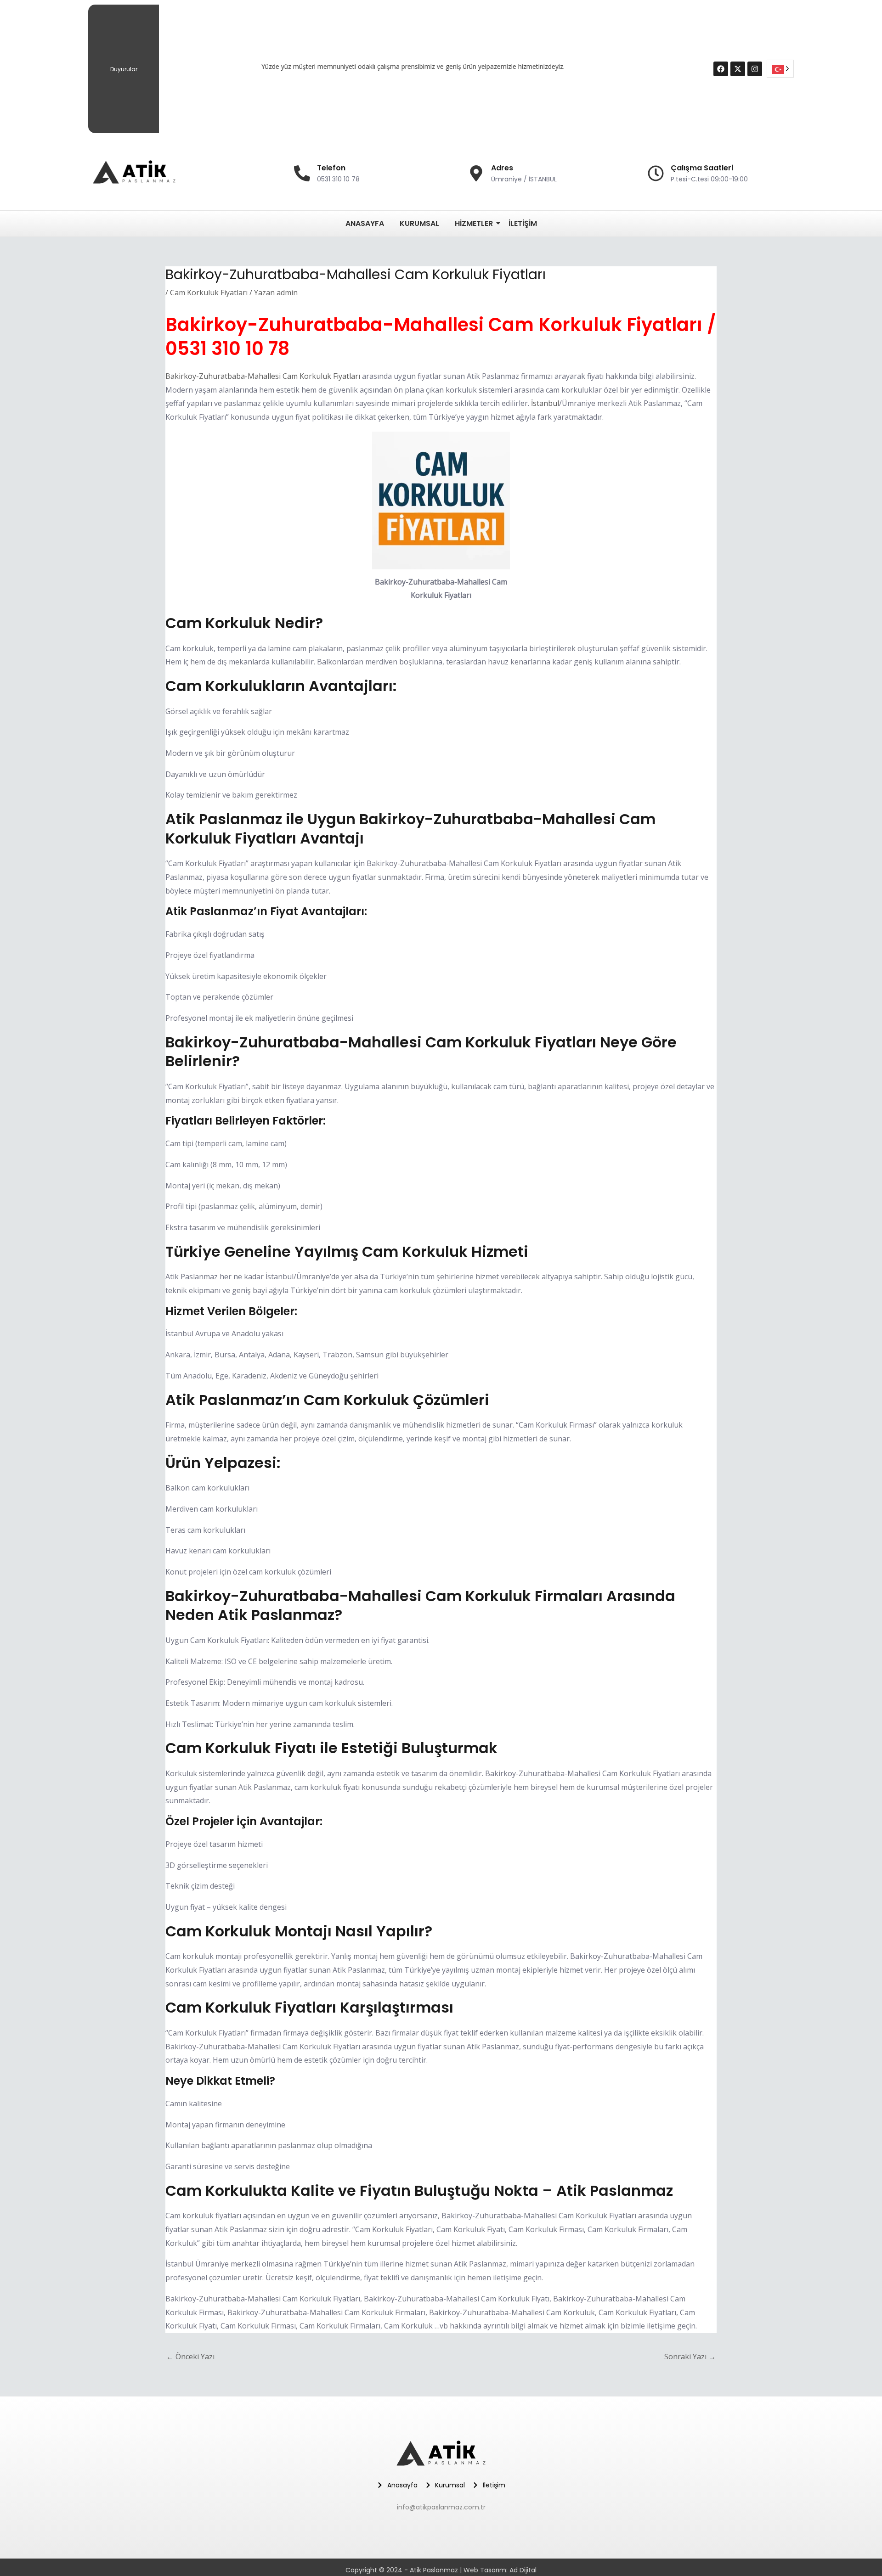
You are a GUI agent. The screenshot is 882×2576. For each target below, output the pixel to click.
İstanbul (545, 403)
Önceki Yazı (190, 2357)
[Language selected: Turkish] (780, 69)
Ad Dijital (523, 2570)
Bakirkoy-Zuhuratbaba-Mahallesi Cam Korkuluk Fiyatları (263, 376)
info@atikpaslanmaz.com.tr (441, 2507)
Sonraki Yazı (690, 2357)
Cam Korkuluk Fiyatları (209, 292)
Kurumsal (419, 223)
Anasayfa (365, 223)
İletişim (523, 223)
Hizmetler (474, 223)
